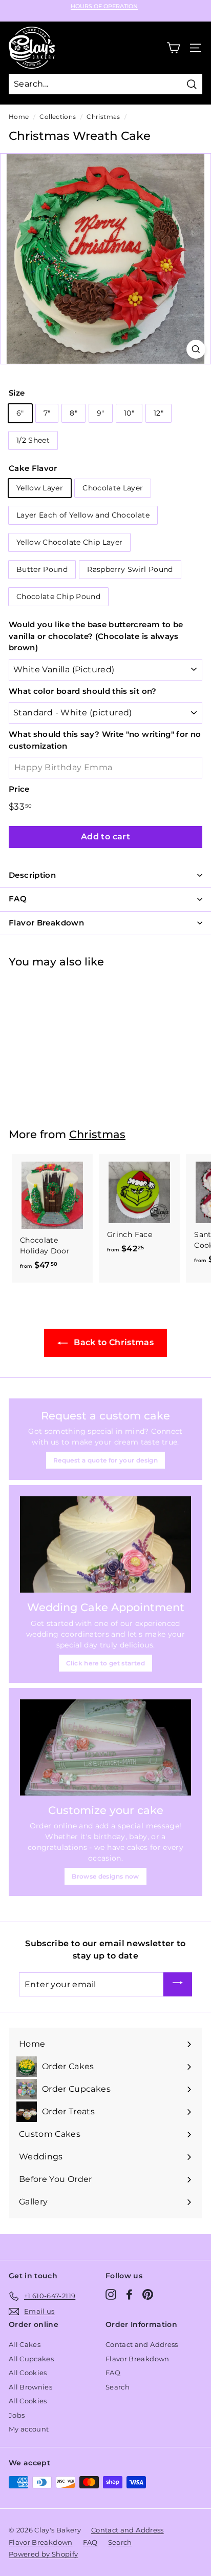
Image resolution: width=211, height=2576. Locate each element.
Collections (58, 117)
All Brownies (30, 2387)
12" (159, 413)
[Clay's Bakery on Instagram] (111, 2294)
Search (118, 2387)
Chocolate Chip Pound (58, 596)
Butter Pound (42, 569)
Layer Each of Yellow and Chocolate (83, 515)
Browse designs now (105, 1876)
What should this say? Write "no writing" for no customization (105, 740)
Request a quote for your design (105, 1460)
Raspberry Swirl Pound (130, 569)
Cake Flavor (33, 468)
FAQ (113, 2373)
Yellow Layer (40, 488)
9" (101, 413)
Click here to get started (105, 1663)
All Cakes (25, 2344)
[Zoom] (196, 349)
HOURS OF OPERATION (104, 6)
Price (19, 789)
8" (73, 413)
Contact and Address (142, 2344)
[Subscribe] (178, 1984)
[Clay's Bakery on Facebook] (129, 2294)
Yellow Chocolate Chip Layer (69, 542)
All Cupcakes (31, 2359)
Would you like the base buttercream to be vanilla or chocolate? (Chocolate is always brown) (96, 636)
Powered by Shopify (43, 2554)
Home (19, 117)
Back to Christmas (113, 1342)
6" (20, 413)
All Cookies (28, 2373)
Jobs (17, 2415)
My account (29, 2429)
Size (17, 393)
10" (129, 413)
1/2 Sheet (33, 440)
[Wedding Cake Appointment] (105, 1544)
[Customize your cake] (105, 1747)
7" (47, 413)
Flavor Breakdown (138, 2359)
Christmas (103, 117)
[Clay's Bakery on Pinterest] (148, 2294)
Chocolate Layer (113, 488)
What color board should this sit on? (83, 691)
